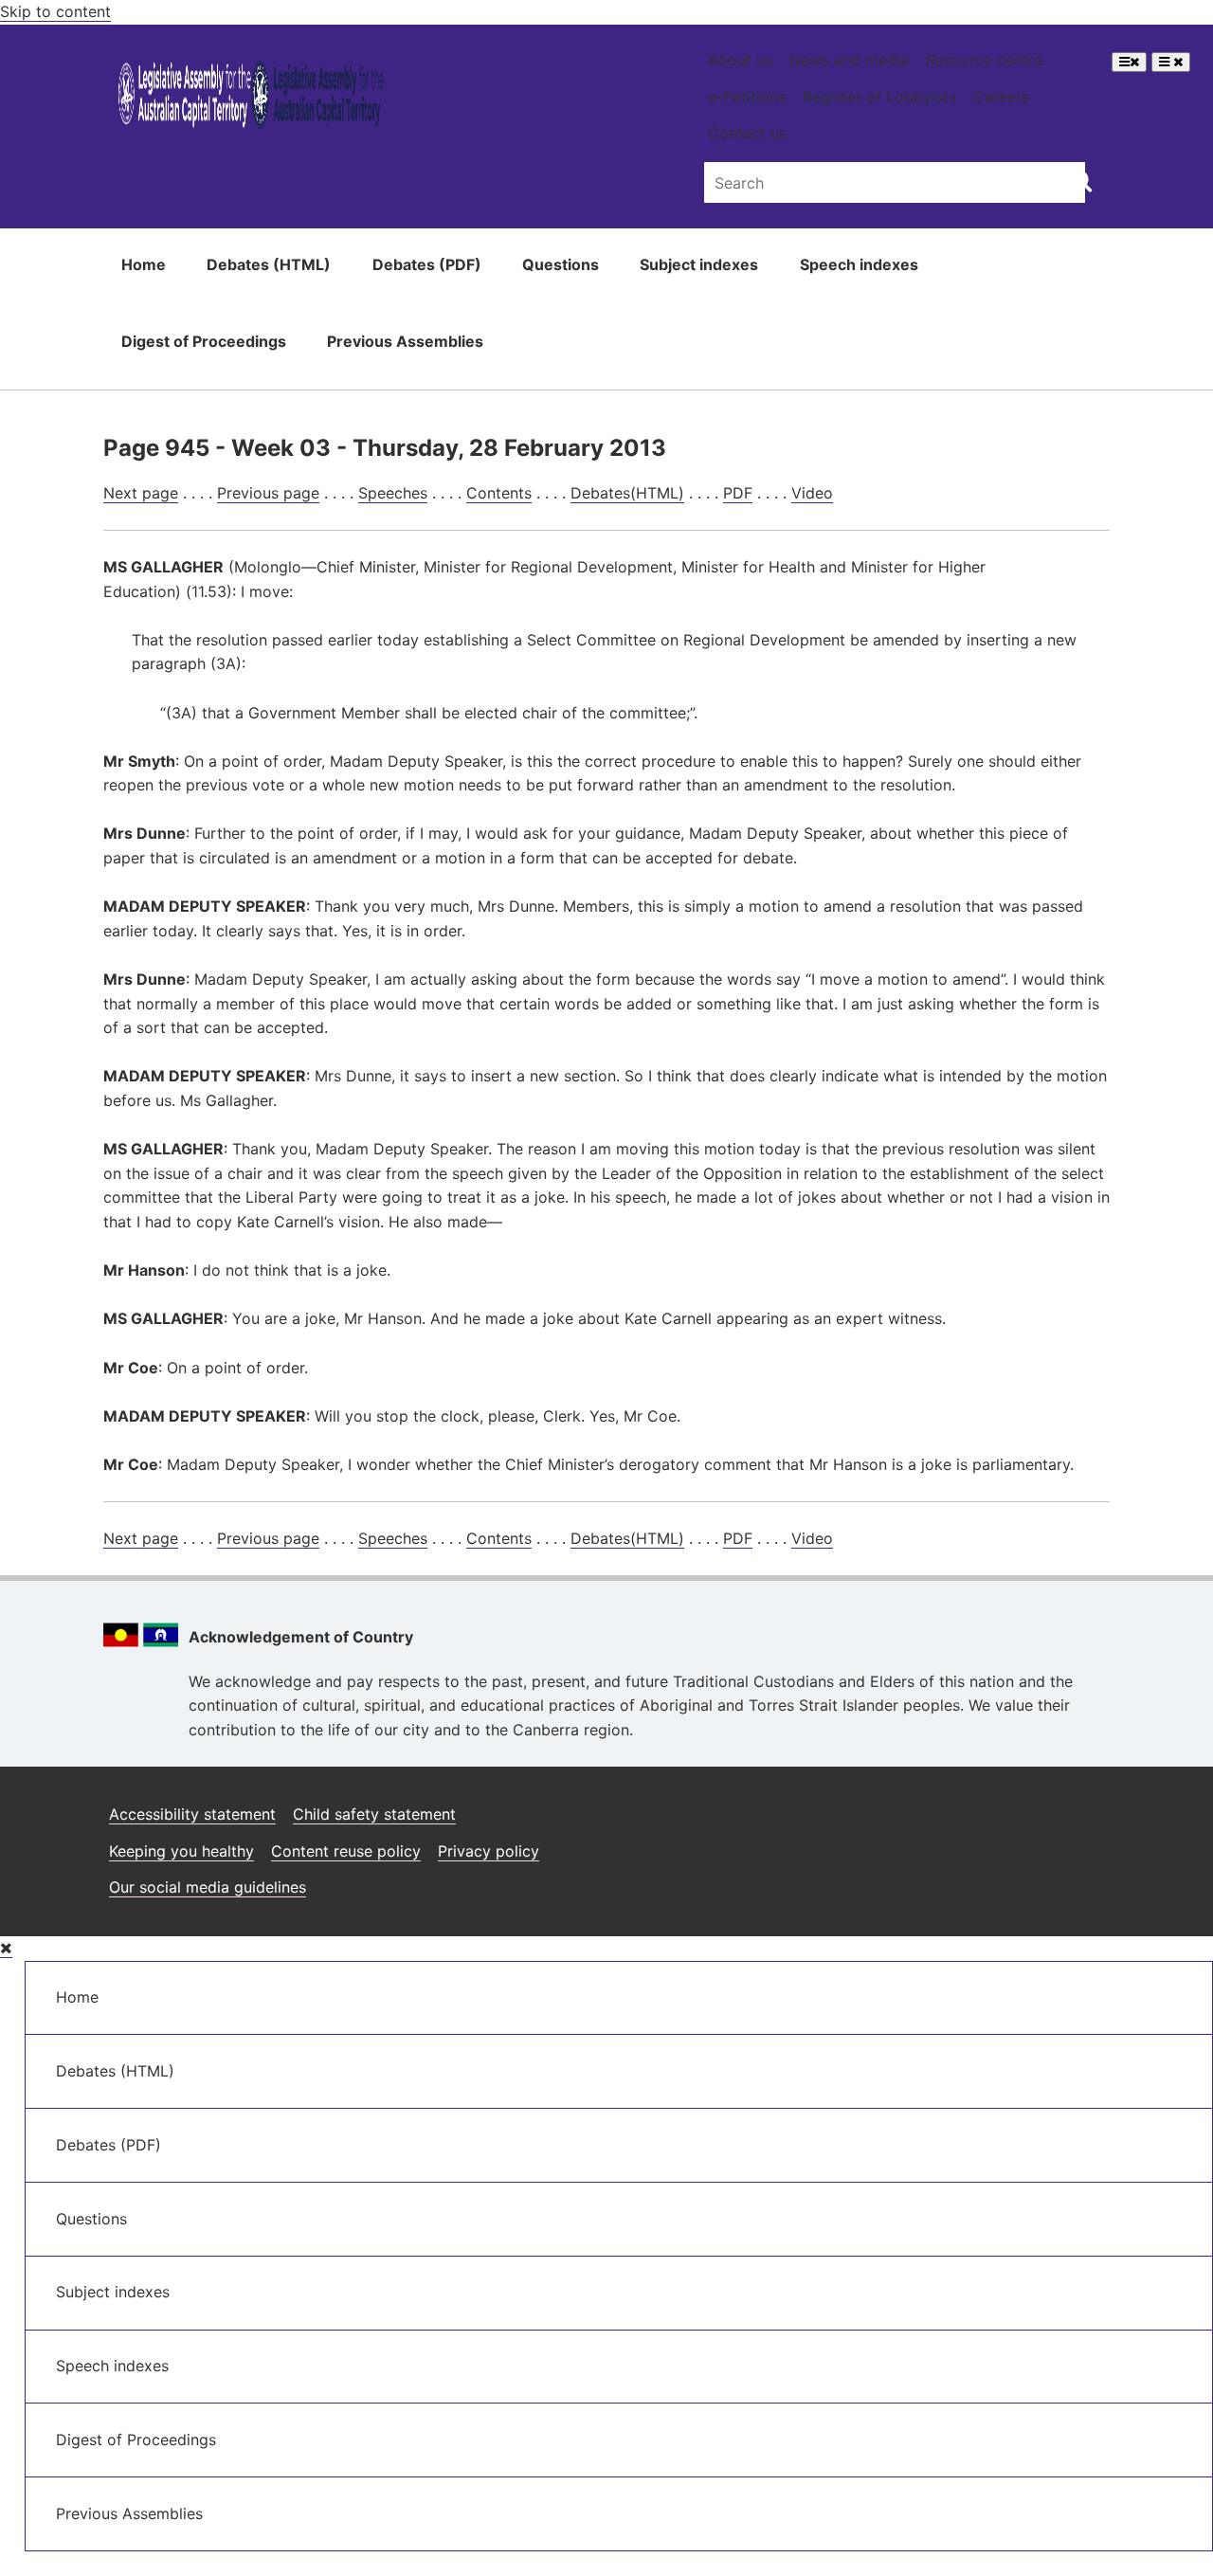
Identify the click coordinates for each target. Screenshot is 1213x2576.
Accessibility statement (192, 1814)
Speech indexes (859, 264)
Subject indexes (699, 264)
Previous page (268, 493)
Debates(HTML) (627, 493)
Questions (561, 264)
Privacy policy (489, 1851)
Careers (1001, 97)
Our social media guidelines (208, 1887)
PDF (738, 493)
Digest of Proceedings (204, 341)
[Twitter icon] (1044, 1808)
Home (144, 264)
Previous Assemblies (405, 341)
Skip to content (55, 11)
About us (740, 60)
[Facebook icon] (998, 1808)
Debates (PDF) (427, 264)
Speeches (393, 493)
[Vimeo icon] (1089, 1808)
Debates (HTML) (269, 264)
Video (812, 493)
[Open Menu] (1129, 62)
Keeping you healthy (181, 1851)
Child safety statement (374, 1814)
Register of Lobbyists (879, 97)
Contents (499, 493)
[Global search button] (1081, 180)
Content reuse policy (346, 1851)
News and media (849, 60)
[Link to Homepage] (252, 98)
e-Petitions (747, 97)
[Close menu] (6, 1948)
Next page (141, 493)
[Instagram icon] (950, 1808)
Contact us (747, 133)
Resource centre (984, 60)
